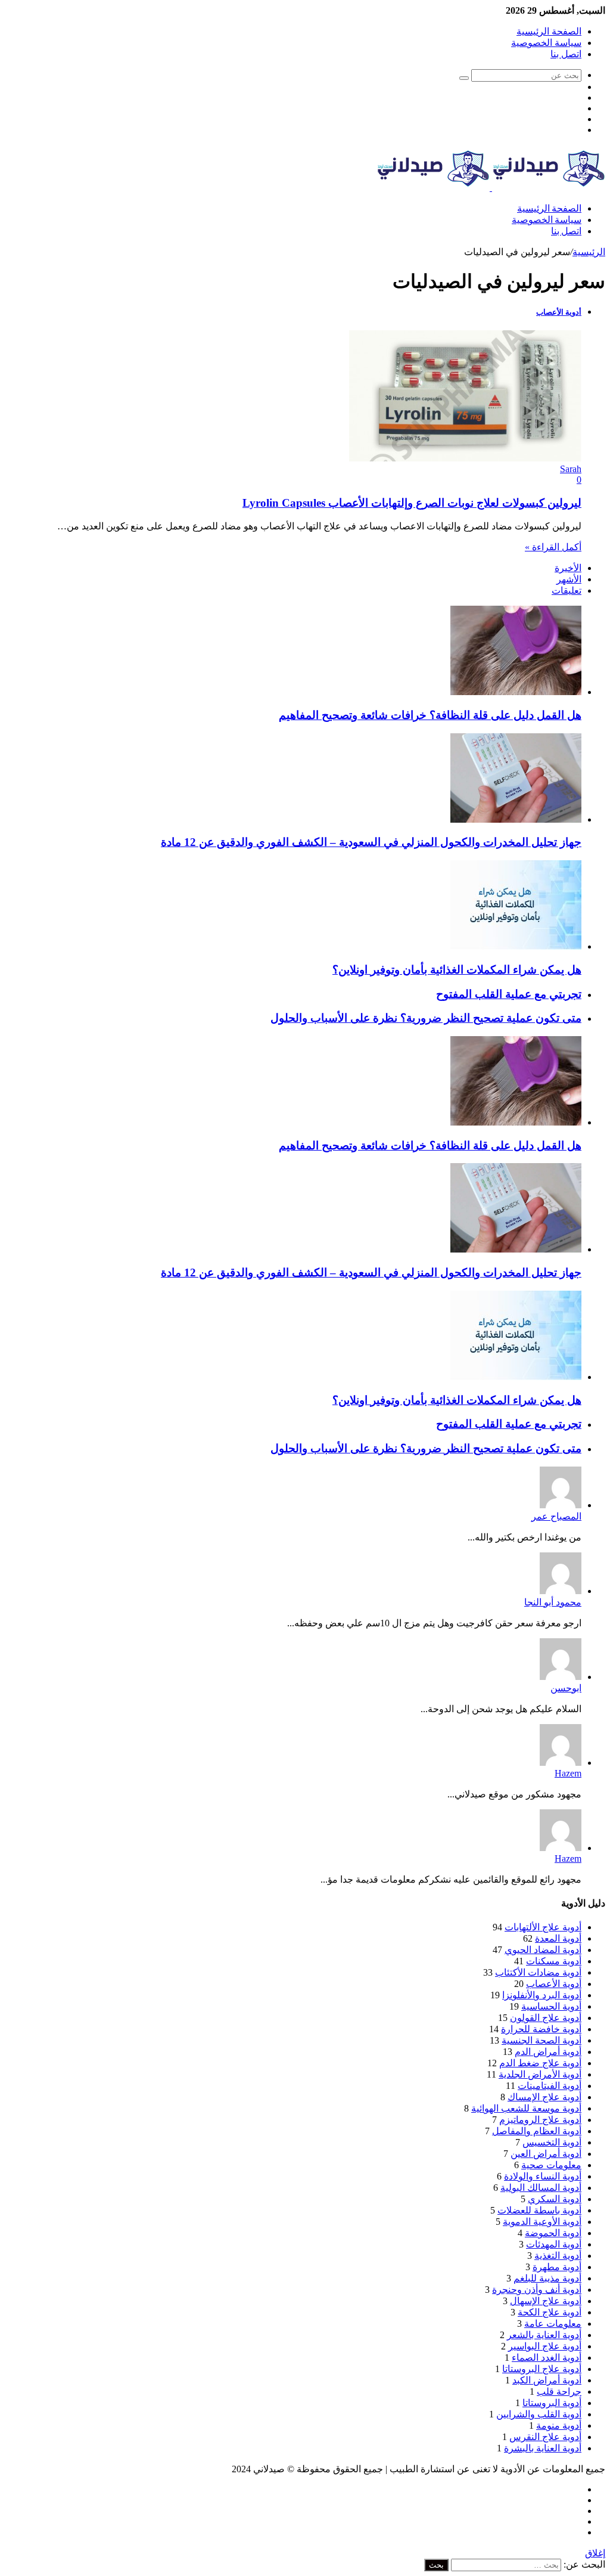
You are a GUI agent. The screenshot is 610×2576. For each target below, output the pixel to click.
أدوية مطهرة (557, 2267)
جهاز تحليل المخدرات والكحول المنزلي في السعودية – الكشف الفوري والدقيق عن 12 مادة (371, 842)
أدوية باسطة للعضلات (539, 2210)
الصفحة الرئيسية (549, 31)
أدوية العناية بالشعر (544, 2335)
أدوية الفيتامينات (550, 2086)
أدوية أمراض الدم (548, 2052)
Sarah (571, 469)
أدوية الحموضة (553, 2233)
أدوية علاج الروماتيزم (540, 2120)
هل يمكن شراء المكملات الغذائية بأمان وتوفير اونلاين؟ (457, 970)
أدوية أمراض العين (546, 2154)
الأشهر (569, 579)
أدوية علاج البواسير (545, 2346)
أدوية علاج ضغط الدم (540, 2063)
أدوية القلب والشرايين (539, 2414)
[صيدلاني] (491, 187)
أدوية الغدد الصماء (547, 2358)
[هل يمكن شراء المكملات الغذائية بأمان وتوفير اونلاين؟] (516, 946)
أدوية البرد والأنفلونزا (542, 1995)
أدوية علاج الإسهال (546, 2301)
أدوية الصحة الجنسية (541, 2040)
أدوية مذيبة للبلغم (547, 2278)
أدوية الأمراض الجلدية (540, 2074)
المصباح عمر (556, 1516)
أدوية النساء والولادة (543, 2176)
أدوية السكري (555, 2199)
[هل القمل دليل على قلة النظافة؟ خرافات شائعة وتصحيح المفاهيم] (516, 692)
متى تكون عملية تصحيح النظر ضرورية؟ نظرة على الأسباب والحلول (426, 1018)
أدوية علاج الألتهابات (543, 1927)
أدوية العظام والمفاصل (537, 2131)
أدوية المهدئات (554, 2244)
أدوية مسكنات (554, 1961)
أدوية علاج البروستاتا (542, 2369)
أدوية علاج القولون (546, 2018)
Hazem (568, 1773)
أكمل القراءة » (553, 547)
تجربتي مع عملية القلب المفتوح (509, 994)
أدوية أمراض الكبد (547, 2380)
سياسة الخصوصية (546, 43)
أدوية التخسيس (552, 2142)
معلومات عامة (553, 2324)
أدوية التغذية (558, 2256)
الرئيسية (589, 252)
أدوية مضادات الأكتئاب (538, 1972)
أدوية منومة (559, 2425)
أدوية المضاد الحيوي (543, 1950)
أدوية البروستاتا (552, 2403)
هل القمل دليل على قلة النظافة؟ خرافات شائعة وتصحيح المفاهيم (430, 715)
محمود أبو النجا (553, 1602)
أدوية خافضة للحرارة (541, 2029)
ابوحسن (566, 1688)
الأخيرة (568, 568)
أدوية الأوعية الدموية (542, 2222)
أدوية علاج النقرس (545, 2437)
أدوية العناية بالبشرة (543, 2448)
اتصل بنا (566, 54)
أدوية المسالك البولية (541, 2188)
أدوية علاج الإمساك (544, 2097)
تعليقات (567, 590)
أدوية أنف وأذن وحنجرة (537, 2290)
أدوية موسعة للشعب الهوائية (526, 2108)
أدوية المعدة (558, 1938)
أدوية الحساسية (551, 2006)
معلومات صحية (551, 2165)
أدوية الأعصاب (554, 1984)
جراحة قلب (559, 2391)
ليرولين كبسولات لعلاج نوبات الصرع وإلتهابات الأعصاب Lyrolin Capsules (412, 503)
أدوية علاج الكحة (550, 2312)
